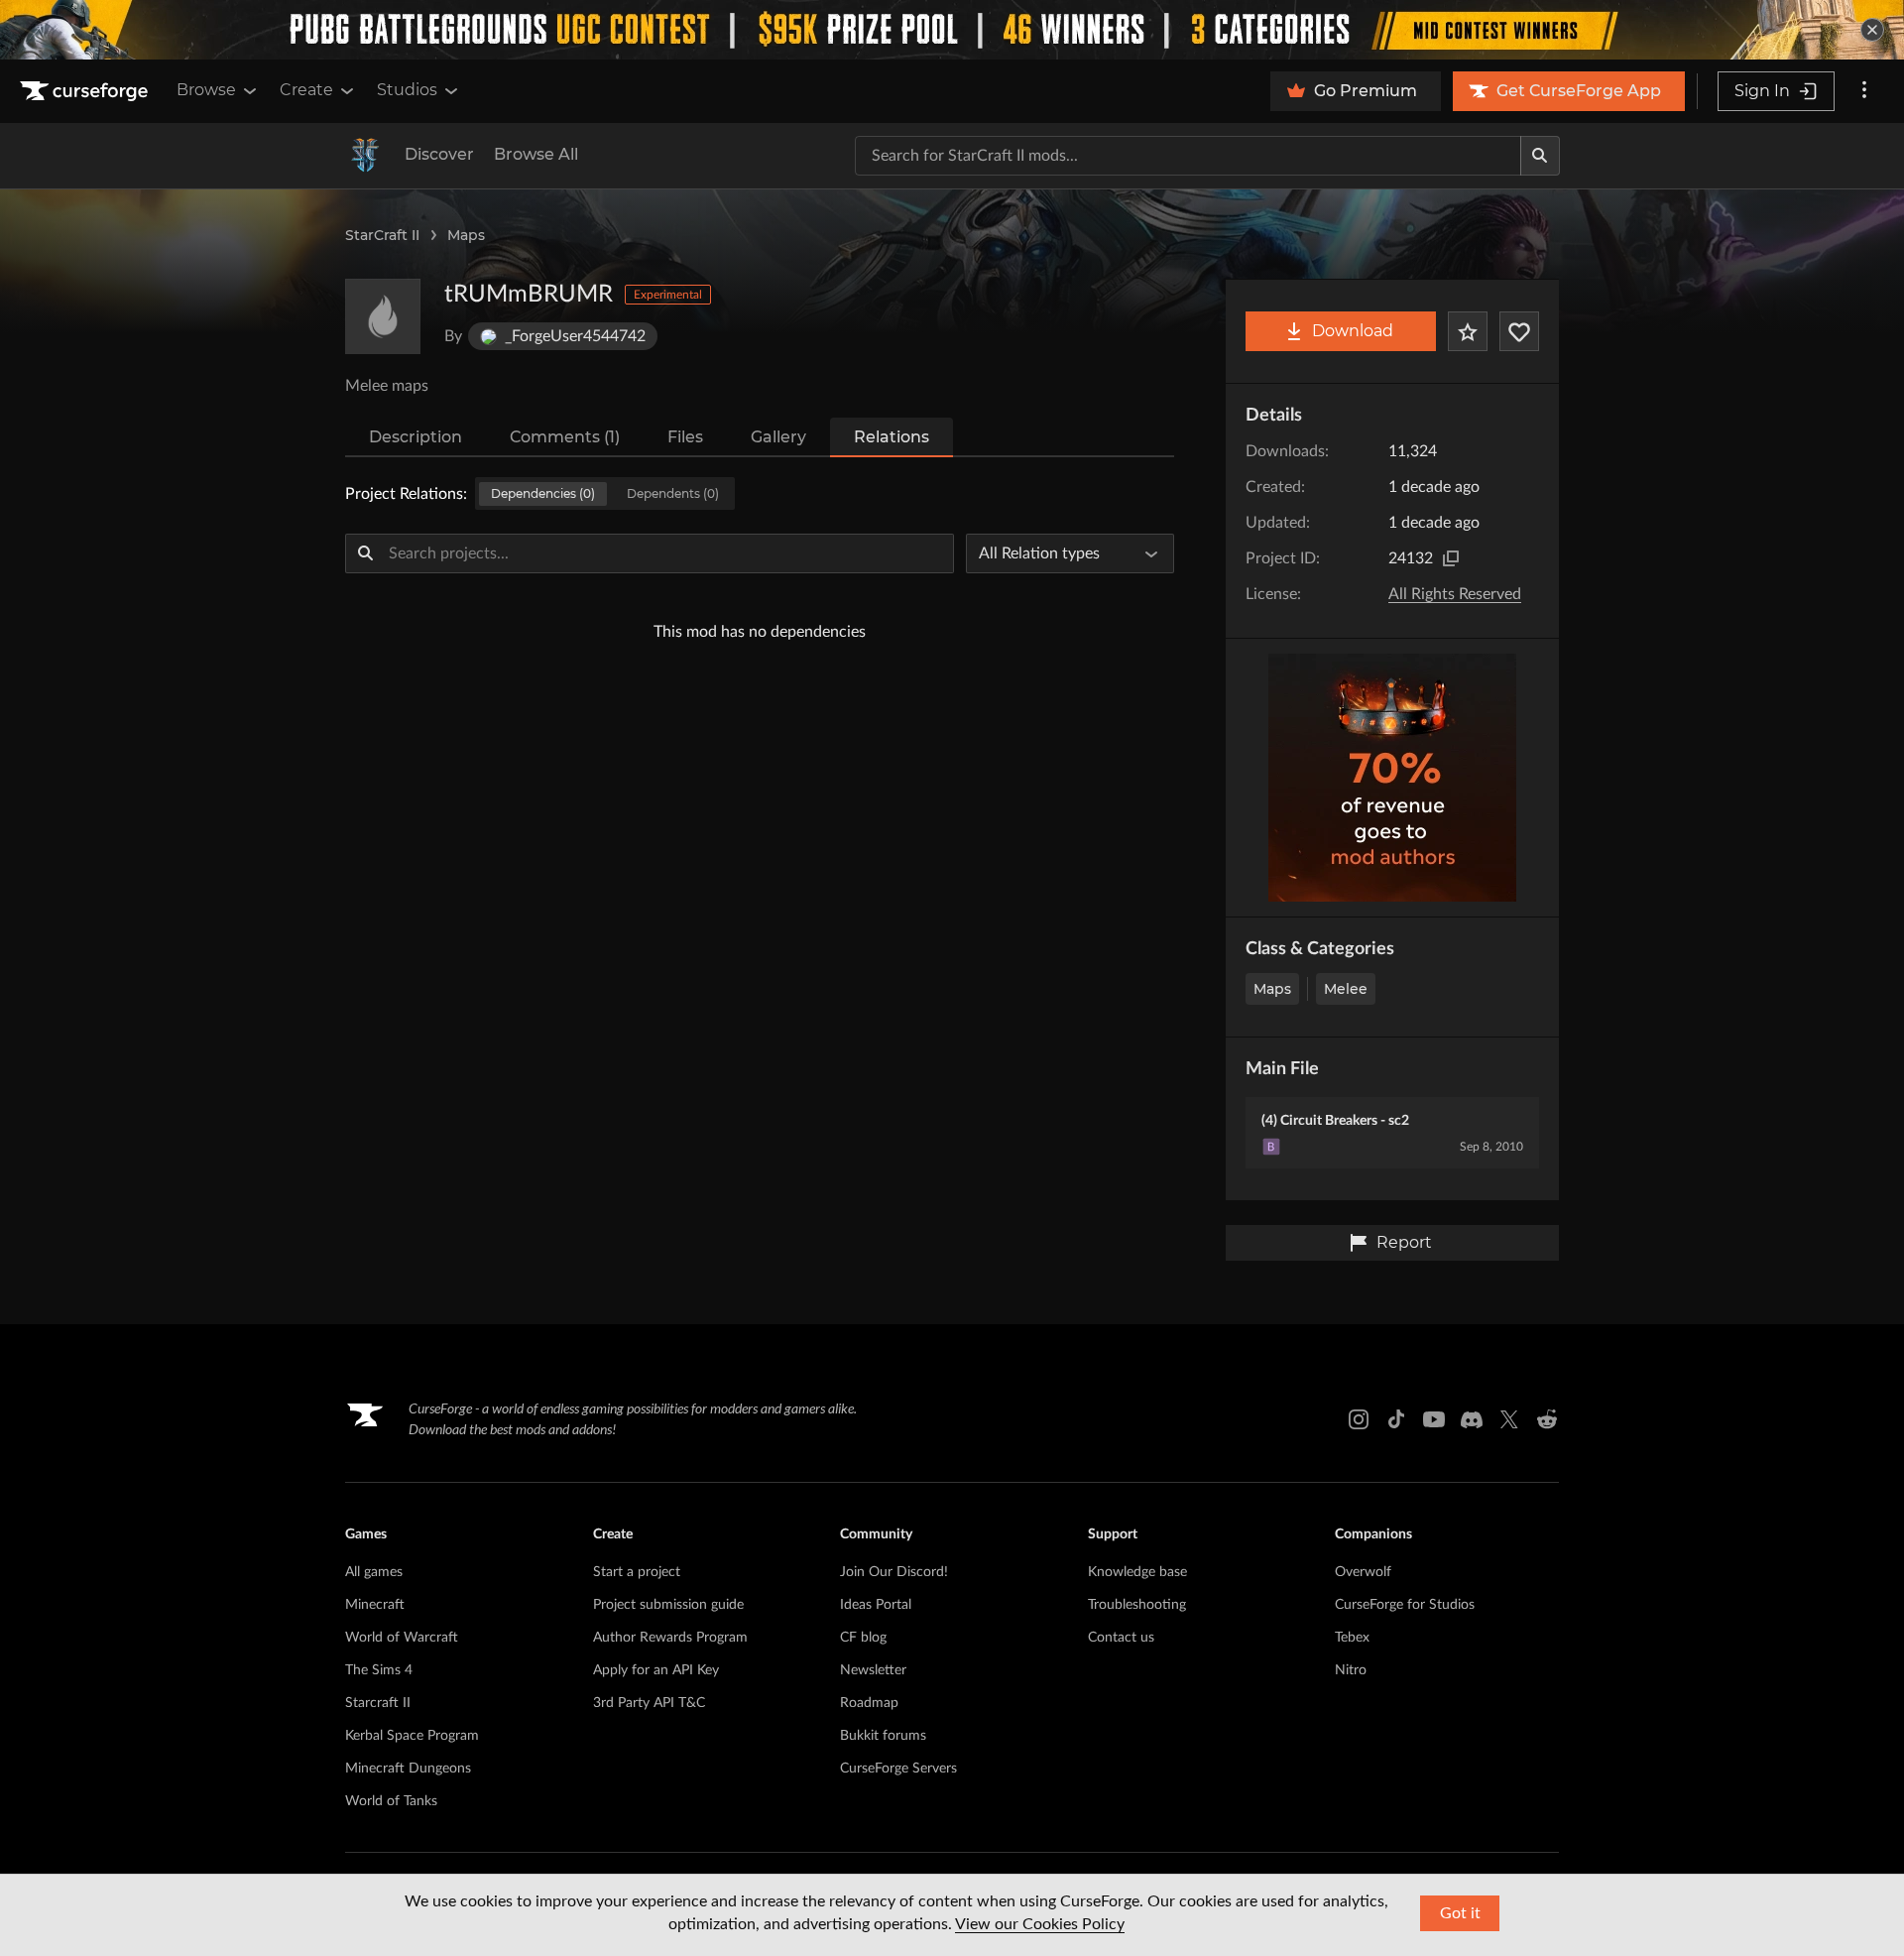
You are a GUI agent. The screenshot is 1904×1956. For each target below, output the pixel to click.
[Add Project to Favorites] (1468, 331)
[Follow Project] (1519, 331)
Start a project (637, 1572)
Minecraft (375, 1605)
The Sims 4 (379, 1670)
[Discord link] (1472, 1419)
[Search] (1540, 156)
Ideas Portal (876, 1605)
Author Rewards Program (670, 1638)
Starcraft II (378, 1703)
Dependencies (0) (543, 493)
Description (416, 437)
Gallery (778, 437)
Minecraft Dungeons (408, 1769)
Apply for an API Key (656, 1670)
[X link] (1509, 1419)
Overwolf (1363, 1572)
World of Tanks (391, 1801)
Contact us (1121, 1638)
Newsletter (873, 1670)
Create (306, 90)
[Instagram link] (1359, 1419)
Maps (466, 235)
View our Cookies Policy (1040, 1924)
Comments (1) (565, 437)
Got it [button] (1460, 1913)
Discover (439, 154)
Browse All (536, 154)
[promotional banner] (952, 30)
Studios (407, 90)
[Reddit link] (1547, 1419)
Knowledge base (1137, 1572)
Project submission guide (668, 1605)
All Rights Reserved (1455, 594)
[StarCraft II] (365, 156)
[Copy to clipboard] (1451, 558)
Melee (1346, 989)
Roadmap (869, 1703)
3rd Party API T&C (649, 1703)
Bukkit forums (883, 1736)
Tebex (1352, 1638)
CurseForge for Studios (1405, 1605)
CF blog (863, 1638)
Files (685, 437)
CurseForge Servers (898, 1769)
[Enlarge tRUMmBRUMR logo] (383, 316)
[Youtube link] (1434, 1419)
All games (374, 1572)
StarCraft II (382, 235)
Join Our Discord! (894, 1572)
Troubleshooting (1137, 1605)
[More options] (1864, 91)
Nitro (1351, 1670)
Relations (892, 437)
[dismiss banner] (1872, 30)
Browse (206, 90)
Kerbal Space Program (412, 1736)
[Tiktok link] (1396, 1419)
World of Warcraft (402, 1638)
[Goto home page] (86, 91)
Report (1404, 1242)
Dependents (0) (673, 493)
